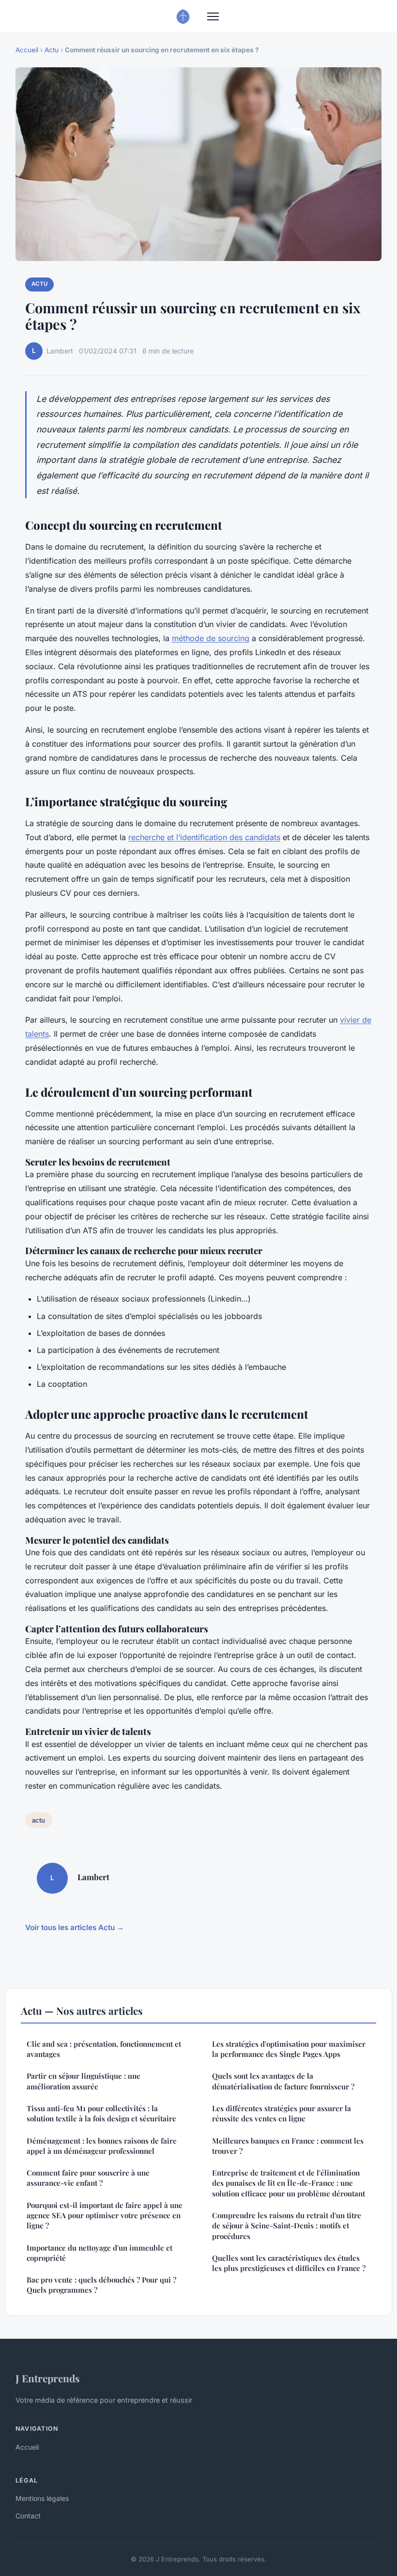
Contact (28, 2516)
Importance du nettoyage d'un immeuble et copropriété (99, 2253)
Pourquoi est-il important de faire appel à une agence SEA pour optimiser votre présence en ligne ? (105, 2216)
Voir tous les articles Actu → (75, 1927)
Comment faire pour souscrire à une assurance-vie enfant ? (88, 2178)
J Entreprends (48, 2378)
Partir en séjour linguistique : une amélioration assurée (84, 2081)
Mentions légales (42, 2498)
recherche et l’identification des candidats (204, 837)
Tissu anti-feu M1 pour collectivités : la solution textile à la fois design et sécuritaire (101, 2113)
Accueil (27, 50)
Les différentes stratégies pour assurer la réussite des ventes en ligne (282, 2113)
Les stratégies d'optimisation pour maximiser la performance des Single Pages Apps (289, 2049)
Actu (52, 50)
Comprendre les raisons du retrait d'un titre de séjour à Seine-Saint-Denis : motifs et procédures (287, 2226)
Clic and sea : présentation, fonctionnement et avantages (104, 2049)
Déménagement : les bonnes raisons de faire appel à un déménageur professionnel (102, 2146)
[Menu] (213, 16)
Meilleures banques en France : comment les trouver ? (288, 2146)
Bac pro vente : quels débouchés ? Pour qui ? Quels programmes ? (101, 2285)
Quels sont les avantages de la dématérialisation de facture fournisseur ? (283, 2081)
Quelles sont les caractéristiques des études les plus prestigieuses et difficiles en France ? (289, 2263)
